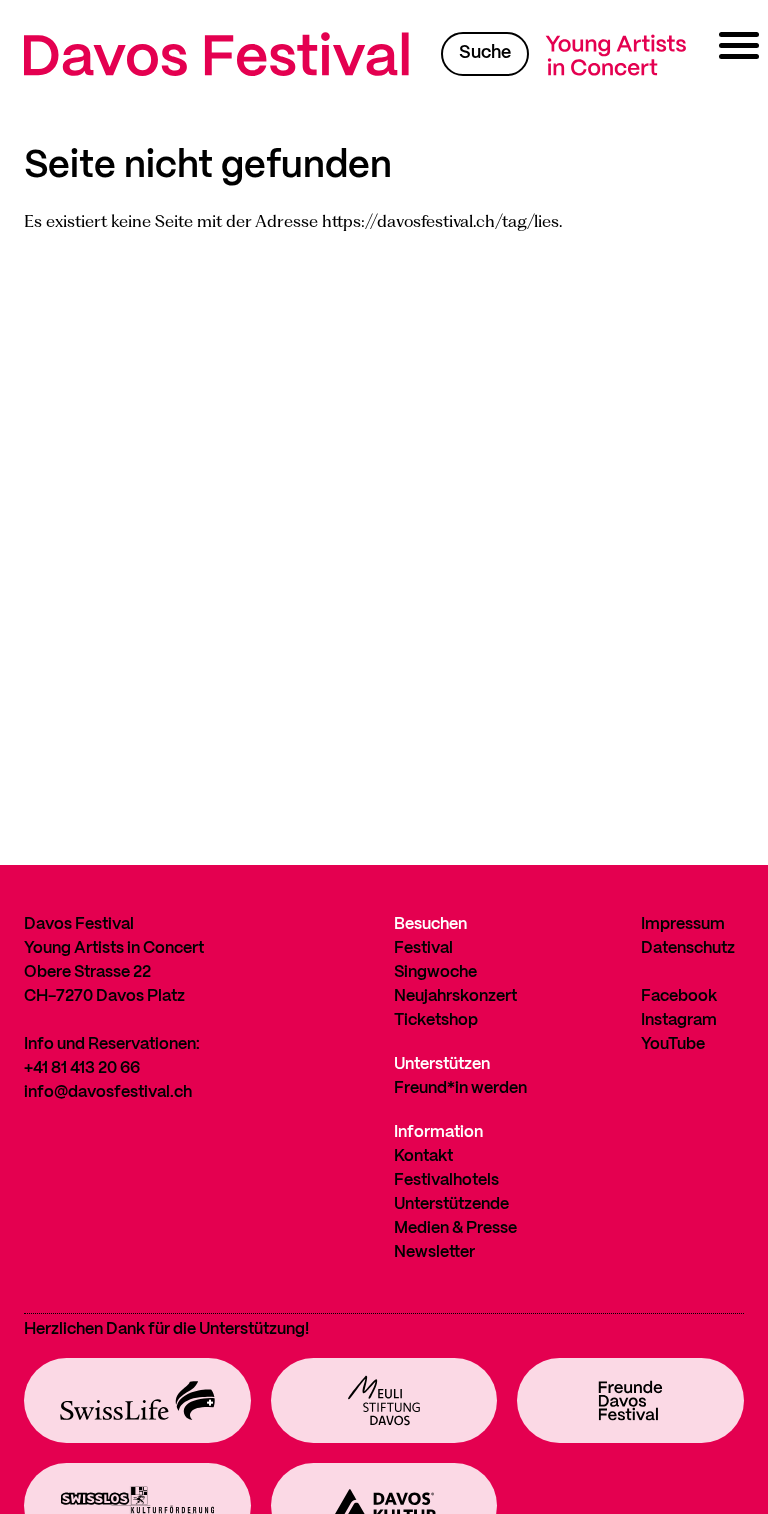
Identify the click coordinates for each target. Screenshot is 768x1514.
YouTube (673, 1044)
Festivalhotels (446, 1180)
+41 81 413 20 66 (82, 1068)
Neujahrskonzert (455, 996)
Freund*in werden (460, 1088)
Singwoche (435, 972)
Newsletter (434, 1252)
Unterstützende (451, 1204)
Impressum (683, 924)
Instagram (679, 1020)
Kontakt (423, 1156)
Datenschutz (688, 948)
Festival (423, 948)
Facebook (679, 996)
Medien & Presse (455, 1228)
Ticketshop (436, 1020)
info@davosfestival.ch (108, 1092)
